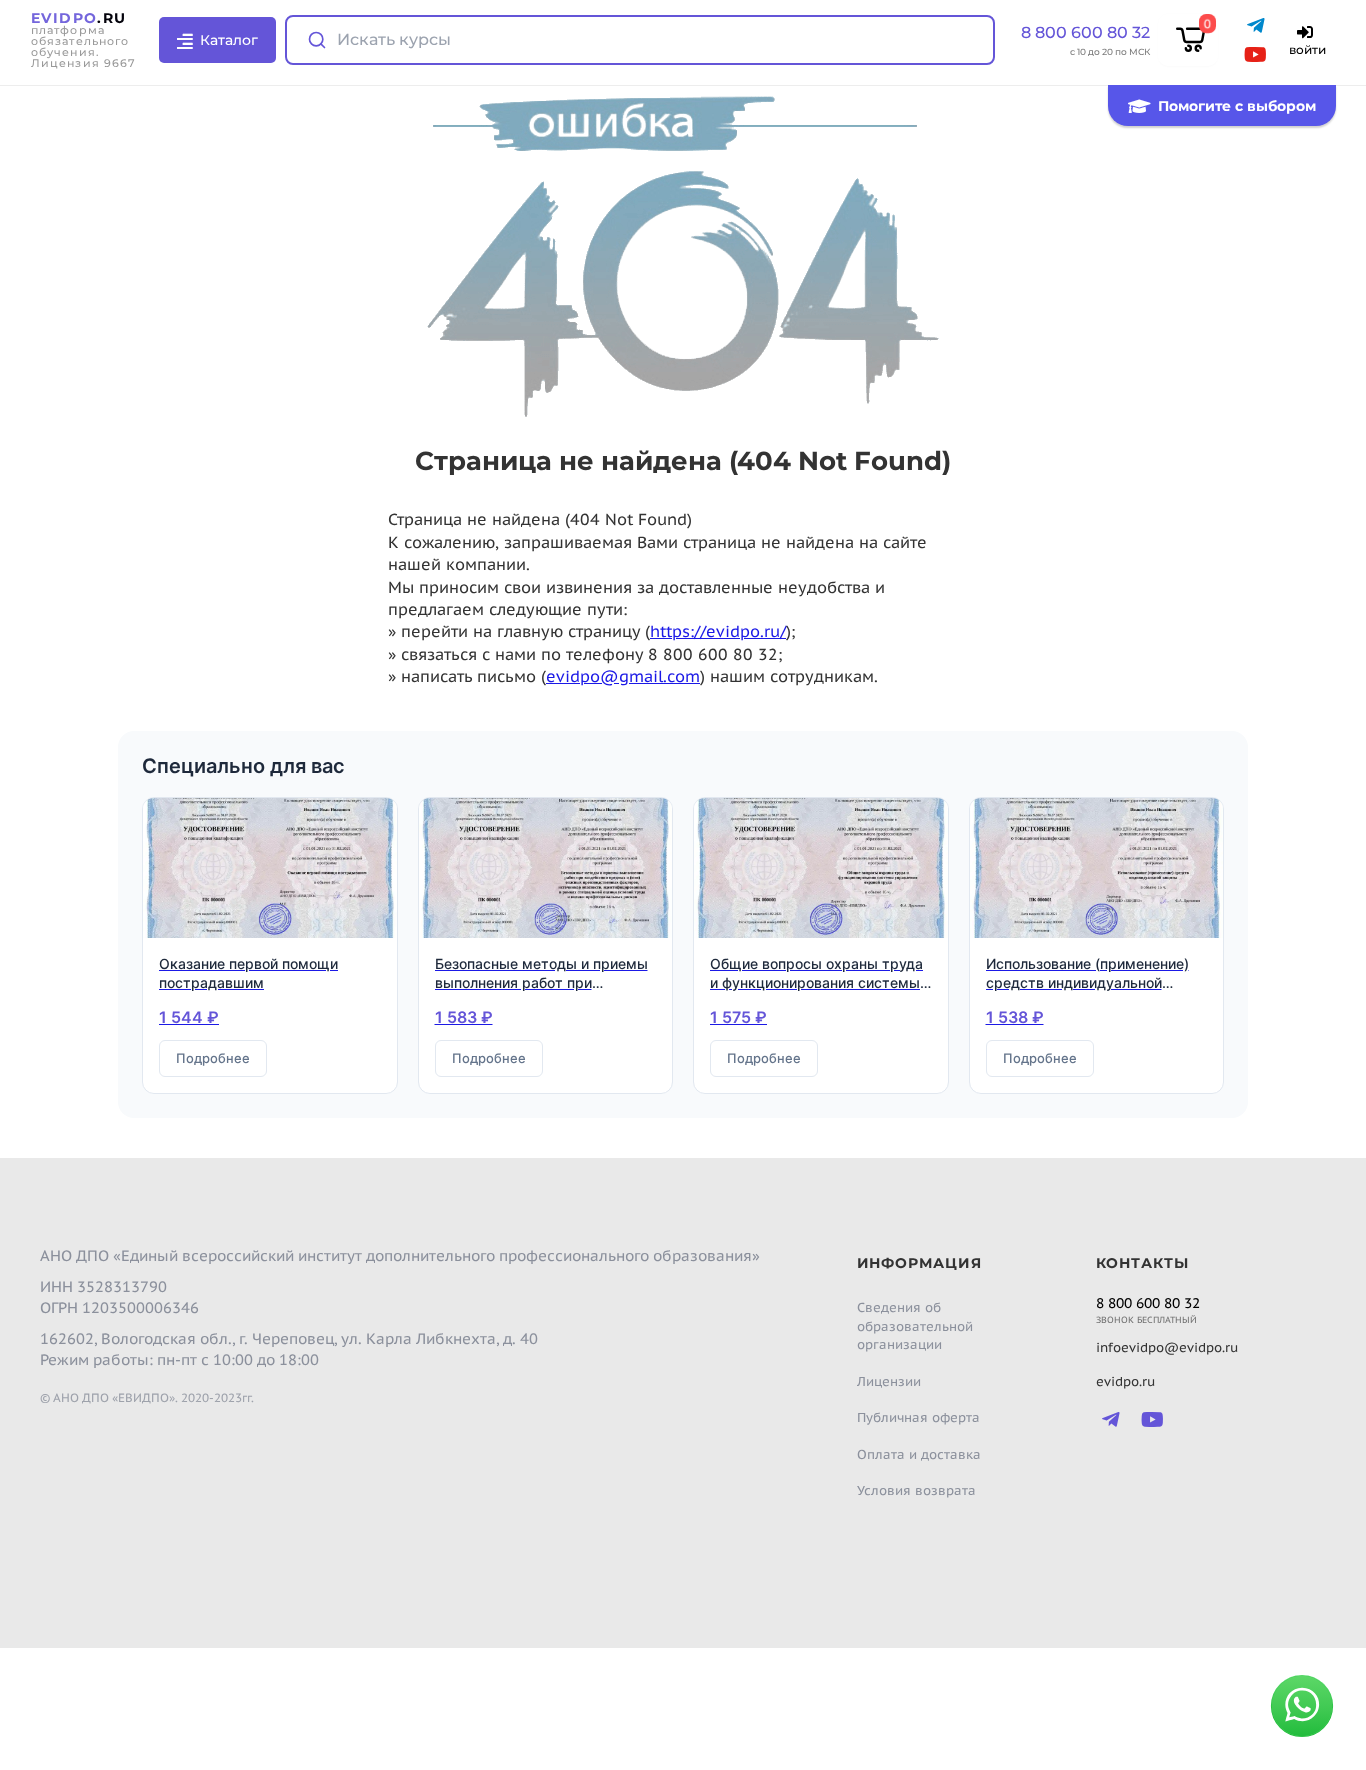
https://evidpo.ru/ (718, 631)
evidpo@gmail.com (623, 676)
